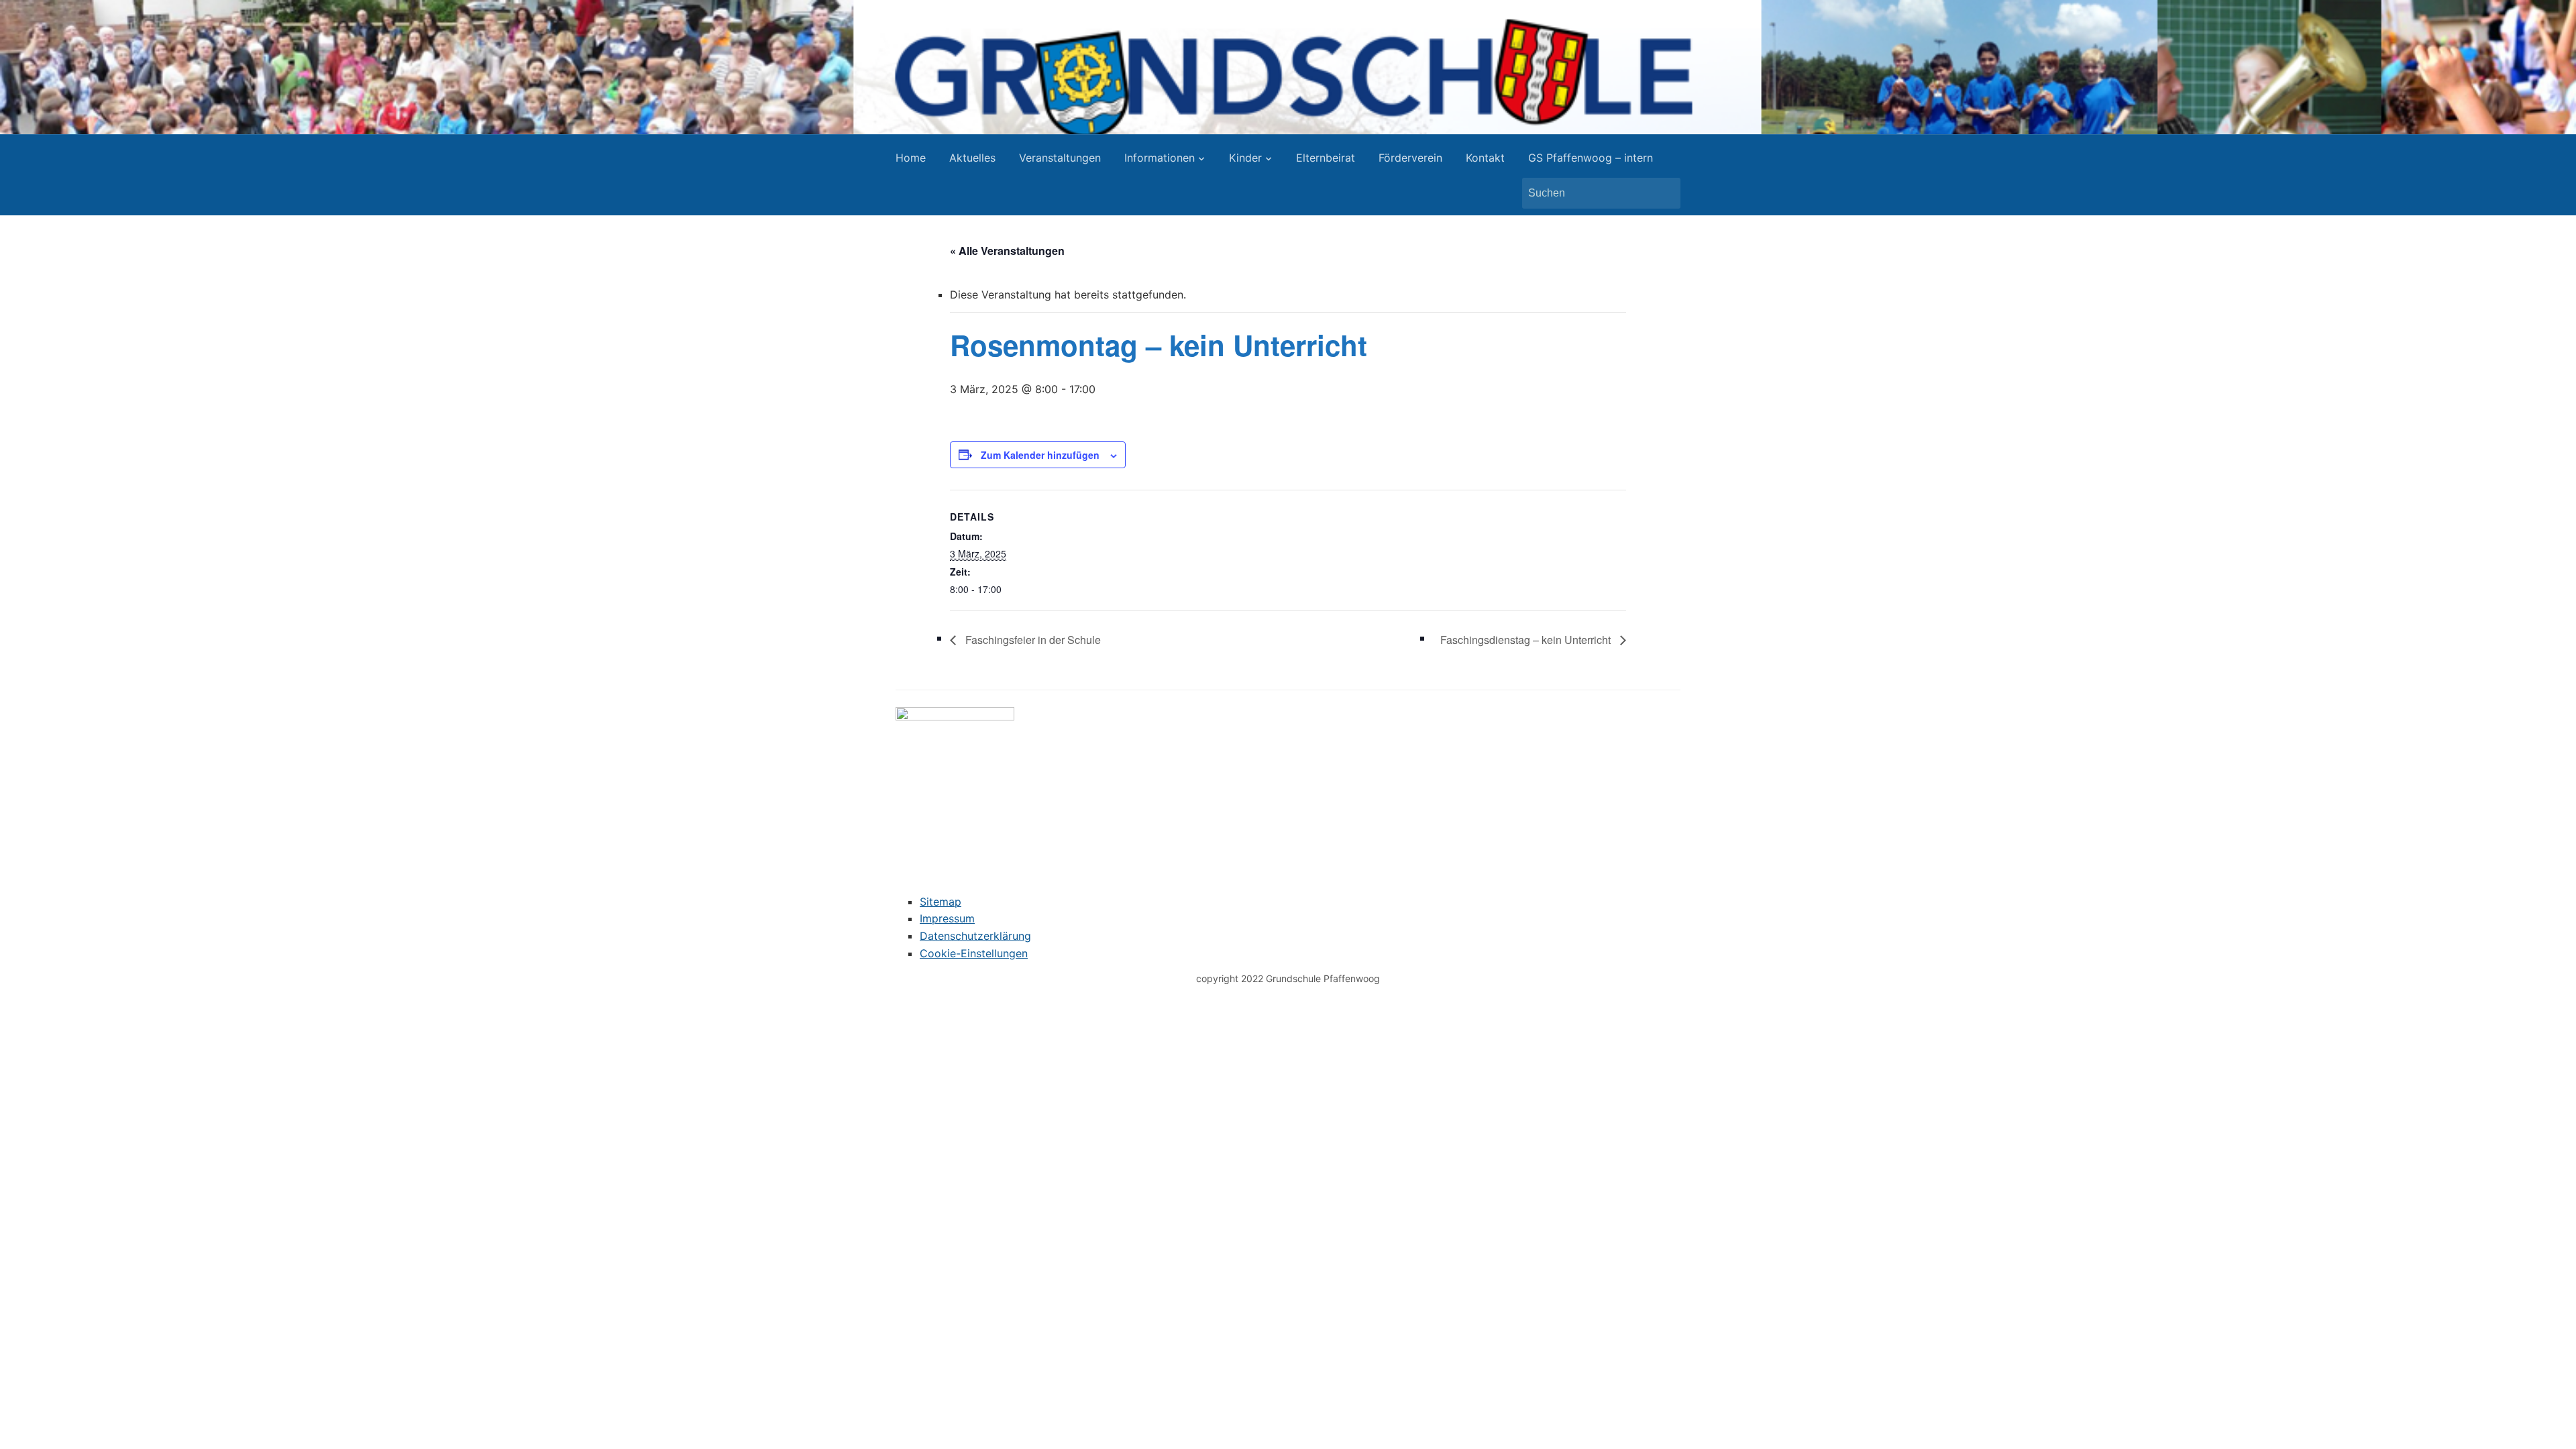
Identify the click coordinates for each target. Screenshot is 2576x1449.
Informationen (1160, 158)
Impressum (947, 918)
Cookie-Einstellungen (974, 953)
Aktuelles (972, 158)
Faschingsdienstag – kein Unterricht (1527, 640)
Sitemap (941, 902)
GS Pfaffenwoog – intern (1591, 158)
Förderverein (1410, 158)
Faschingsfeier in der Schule (1032, 640)
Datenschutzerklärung (975, 936)
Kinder (1245, 158)
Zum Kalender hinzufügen (1040, 455)
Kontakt (1485, 158)
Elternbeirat (1326, 158)
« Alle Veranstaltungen (1007, 251)
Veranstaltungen (1060, 158)
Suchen (1664, 193)
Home (911, 158)
